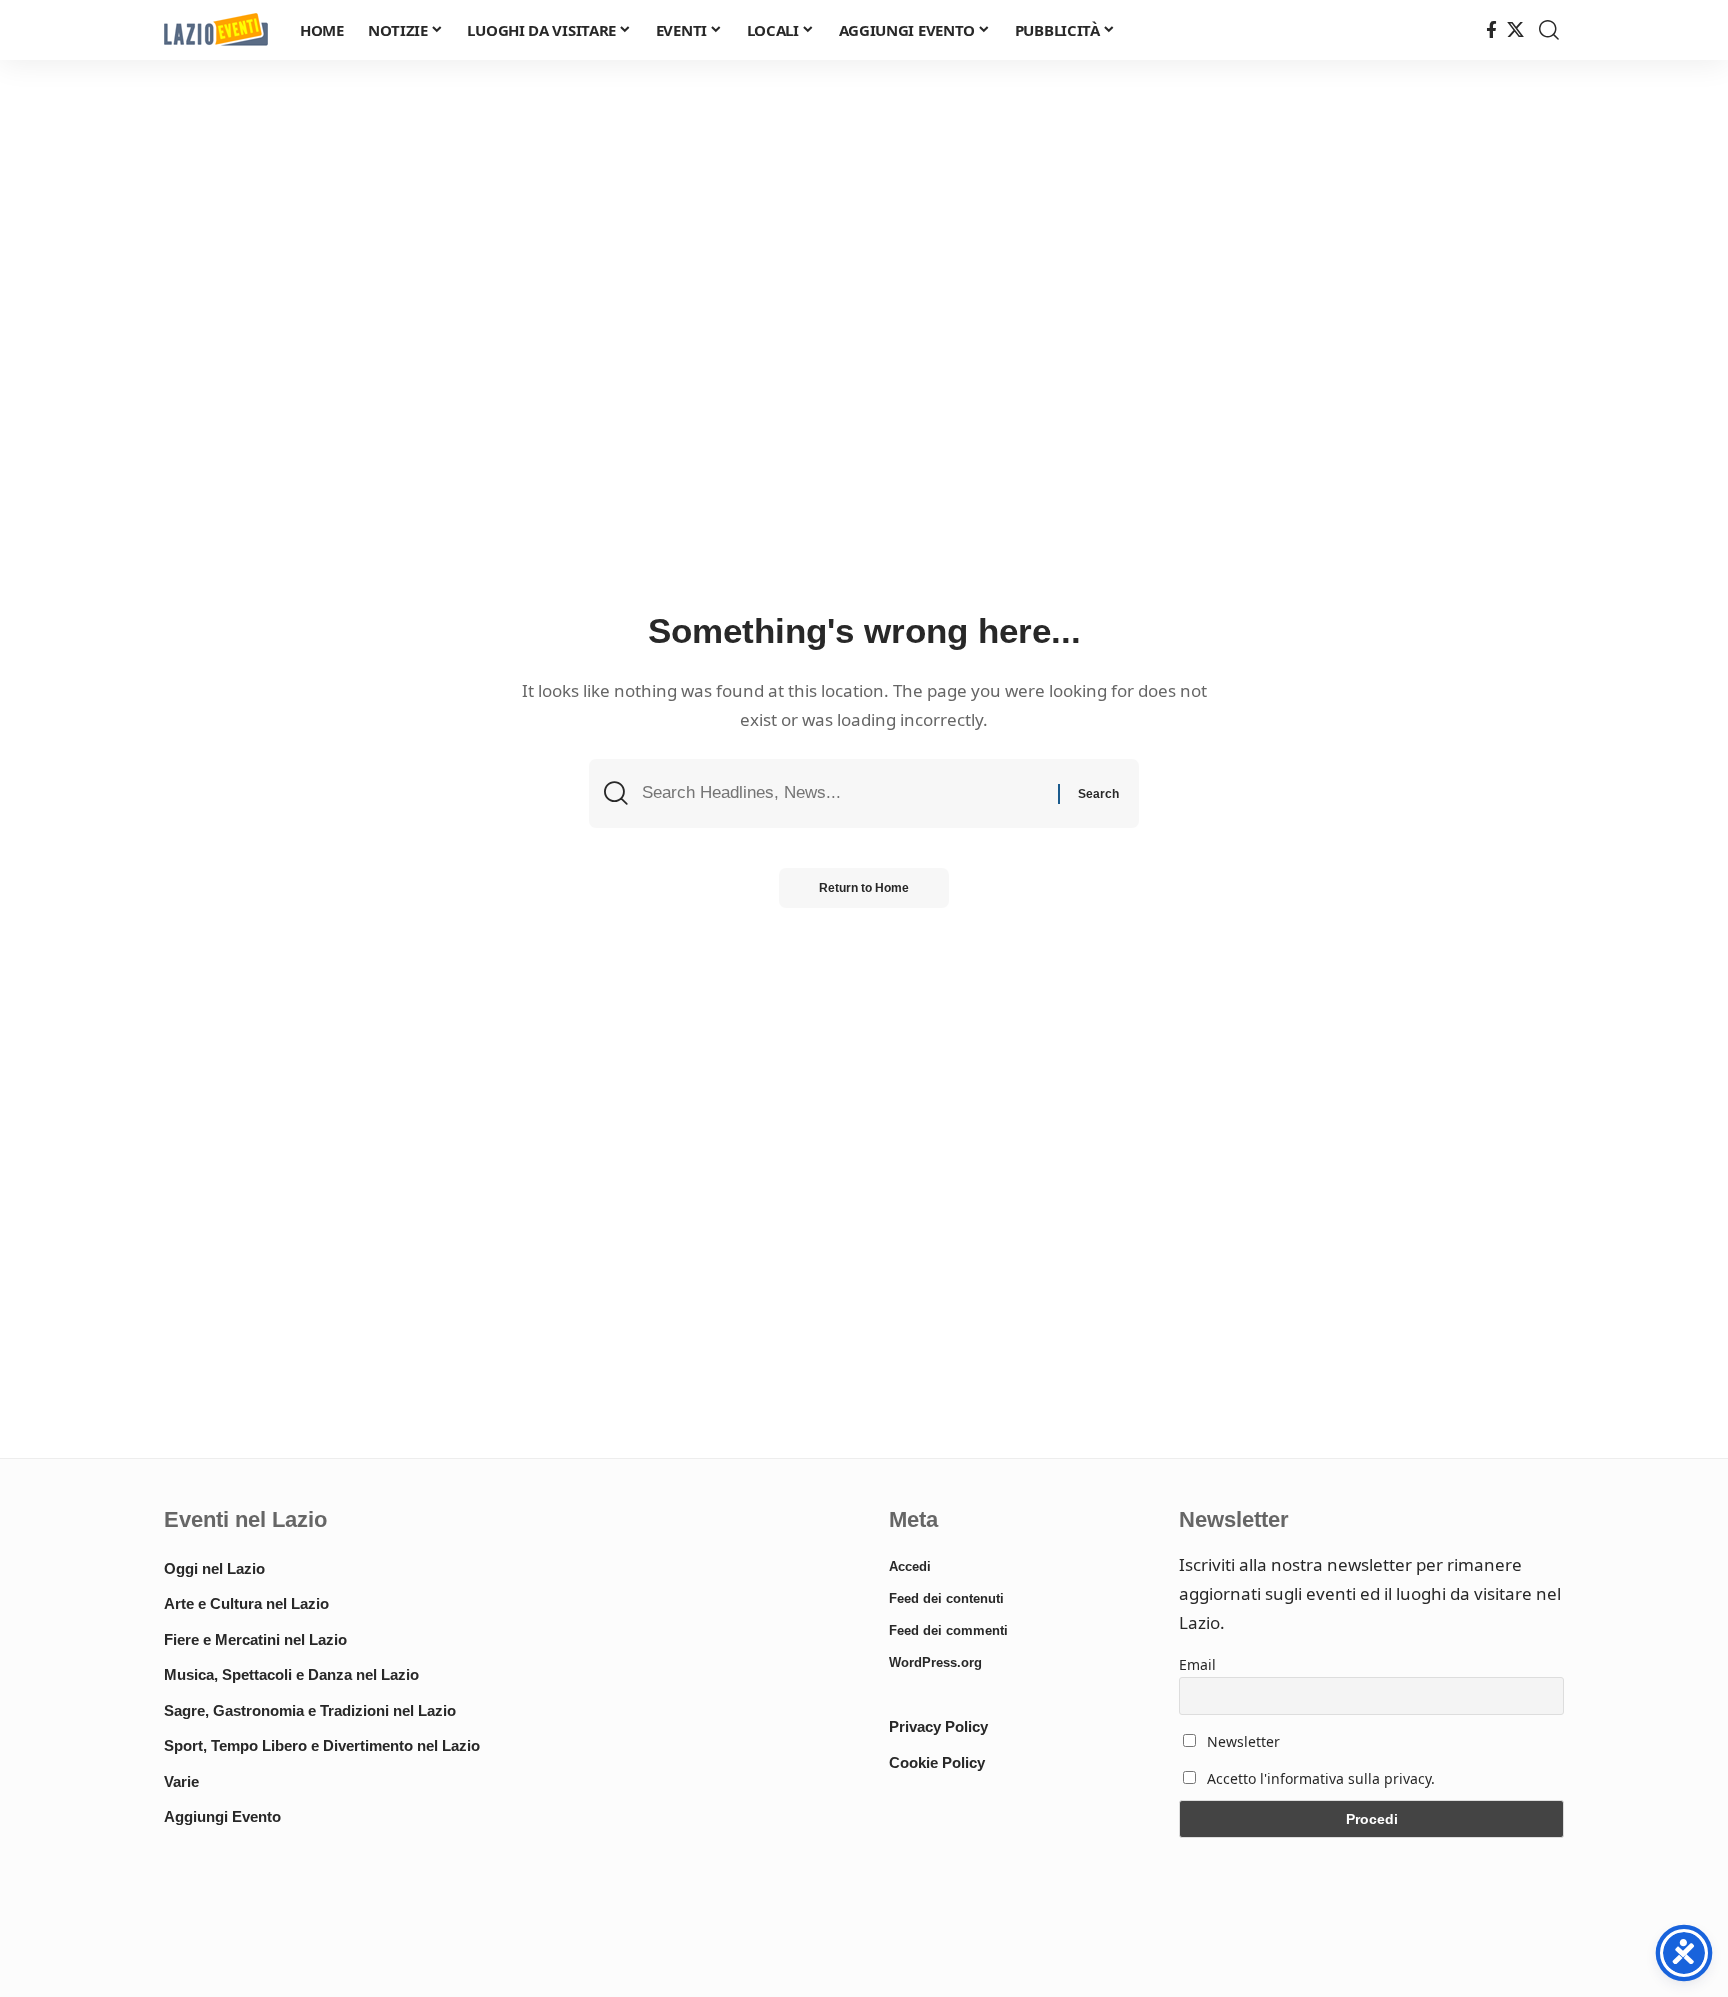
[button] (1549, 30)
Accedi (910, 1566)
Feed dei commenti (948, 1630)
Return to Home (864, 888)
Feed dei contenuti (946, 1598)
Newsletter (1241, 1741)
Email (1197, 1664)
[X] (1515, 30)
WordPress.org (935, 1662)
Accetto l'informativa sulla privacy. (1321, 1778)
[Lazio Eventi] (216, 30)
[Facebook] (1491, 30)
